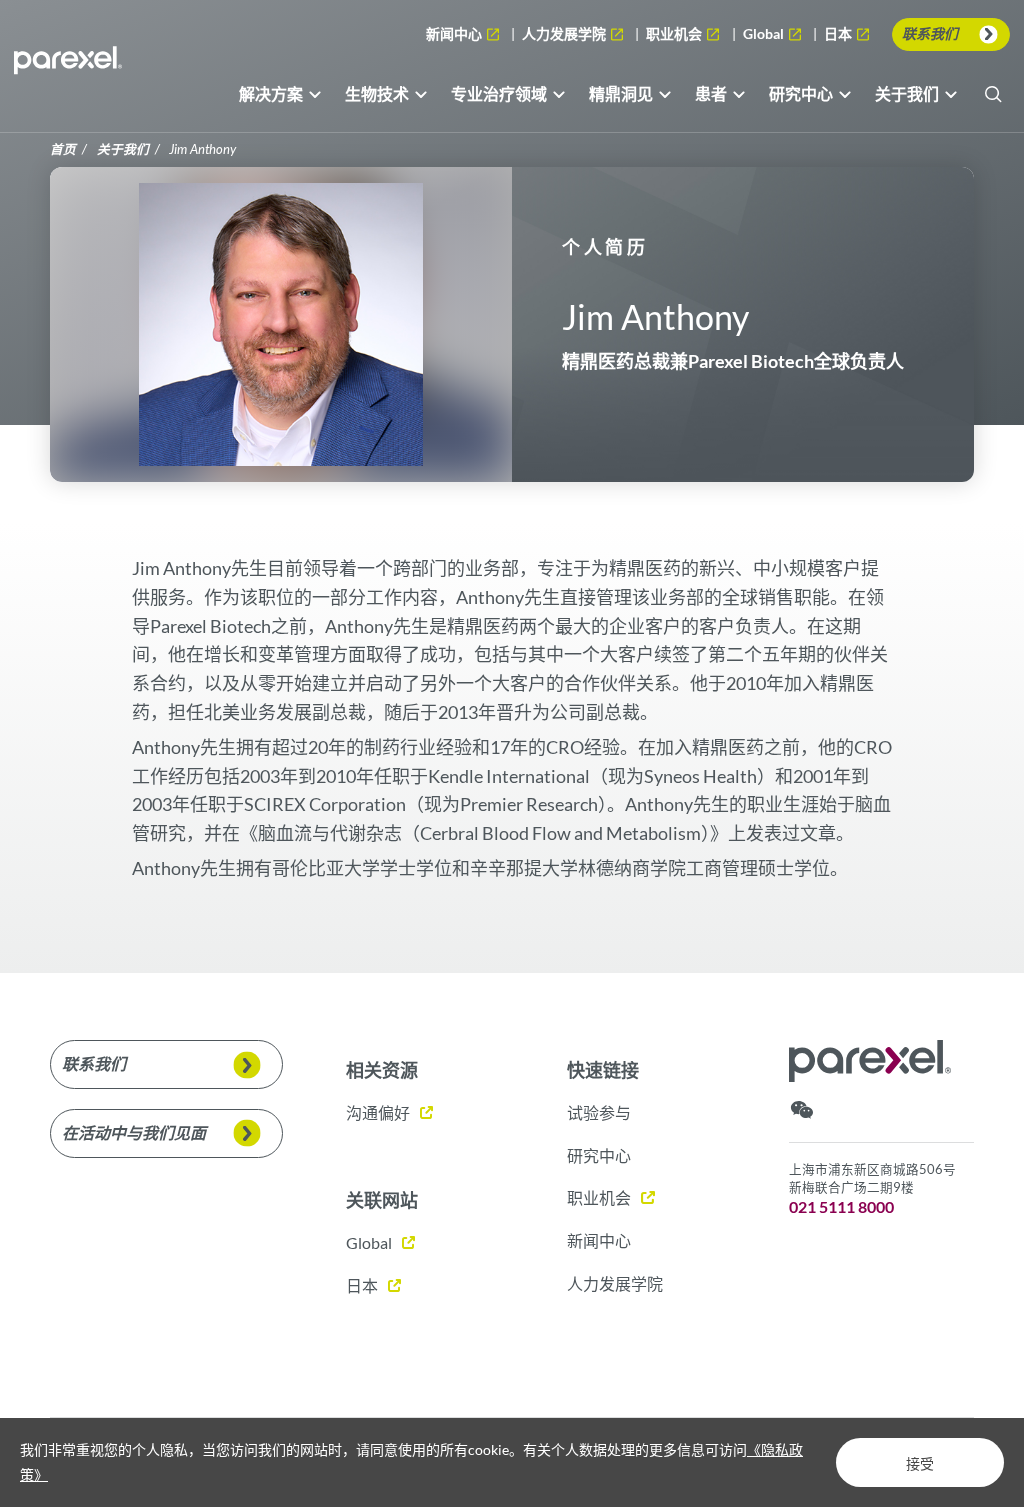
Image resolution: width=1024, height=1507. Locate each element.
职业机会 (675, 33)
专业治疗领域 (499, 93)
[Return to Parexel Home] (68, 66)
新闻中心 (455, 33)
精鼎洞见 (621, 93)
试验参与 (599, 1112)
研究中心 (801, 93)
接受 (920, 1464)
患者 (711, 93)
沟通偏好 (378, 1112)
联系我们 (930, 33)
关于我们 (907, 93)
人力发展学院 (565, 33)
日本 (839, 35)
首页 (63, 149)
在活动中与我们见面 (134, 1132)
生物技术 (377, 93)
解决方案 (271, 93)
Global (767, 35)
